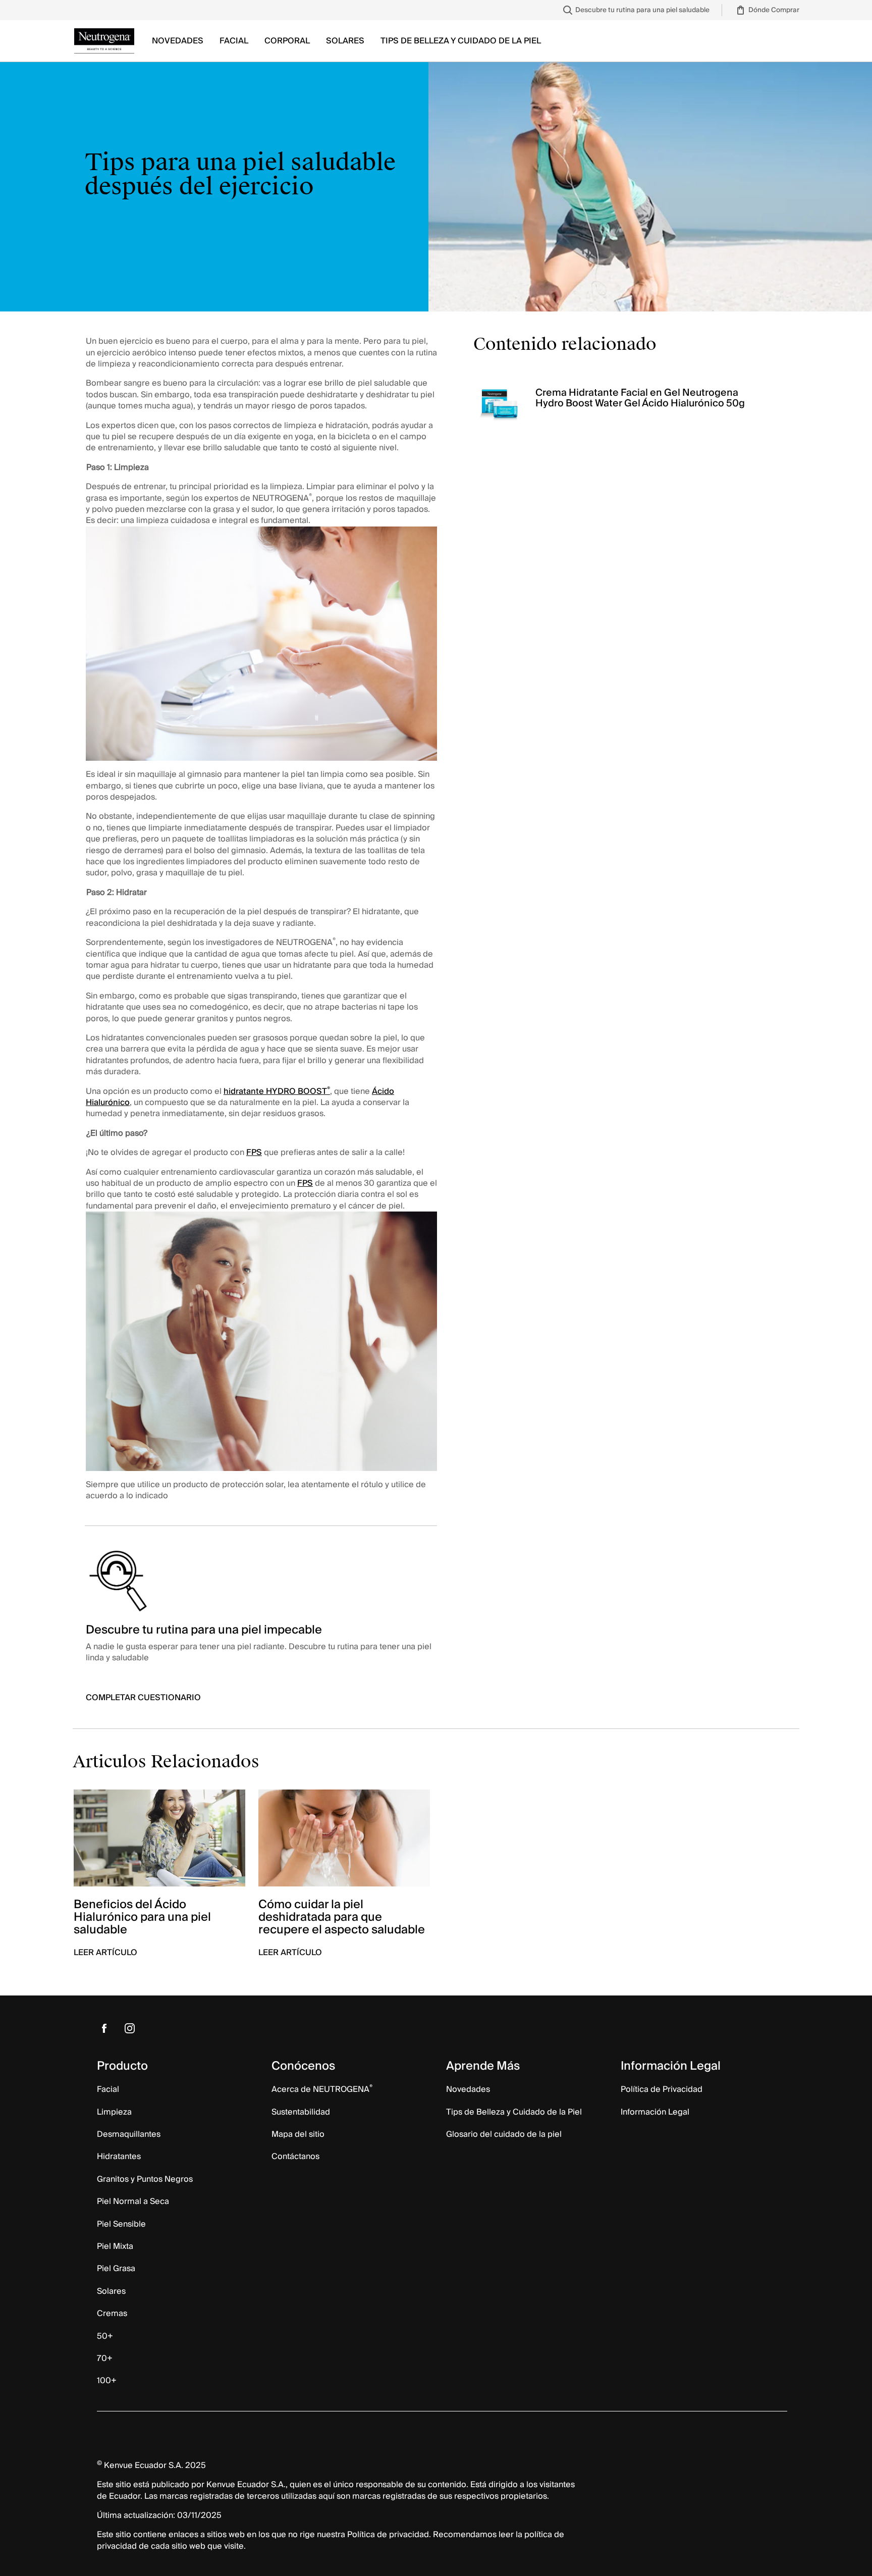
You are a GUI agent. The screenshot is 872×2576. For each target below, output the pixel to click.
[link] (635, 10)
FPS (254, 1152)
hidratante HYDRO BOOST (277, 1091)
